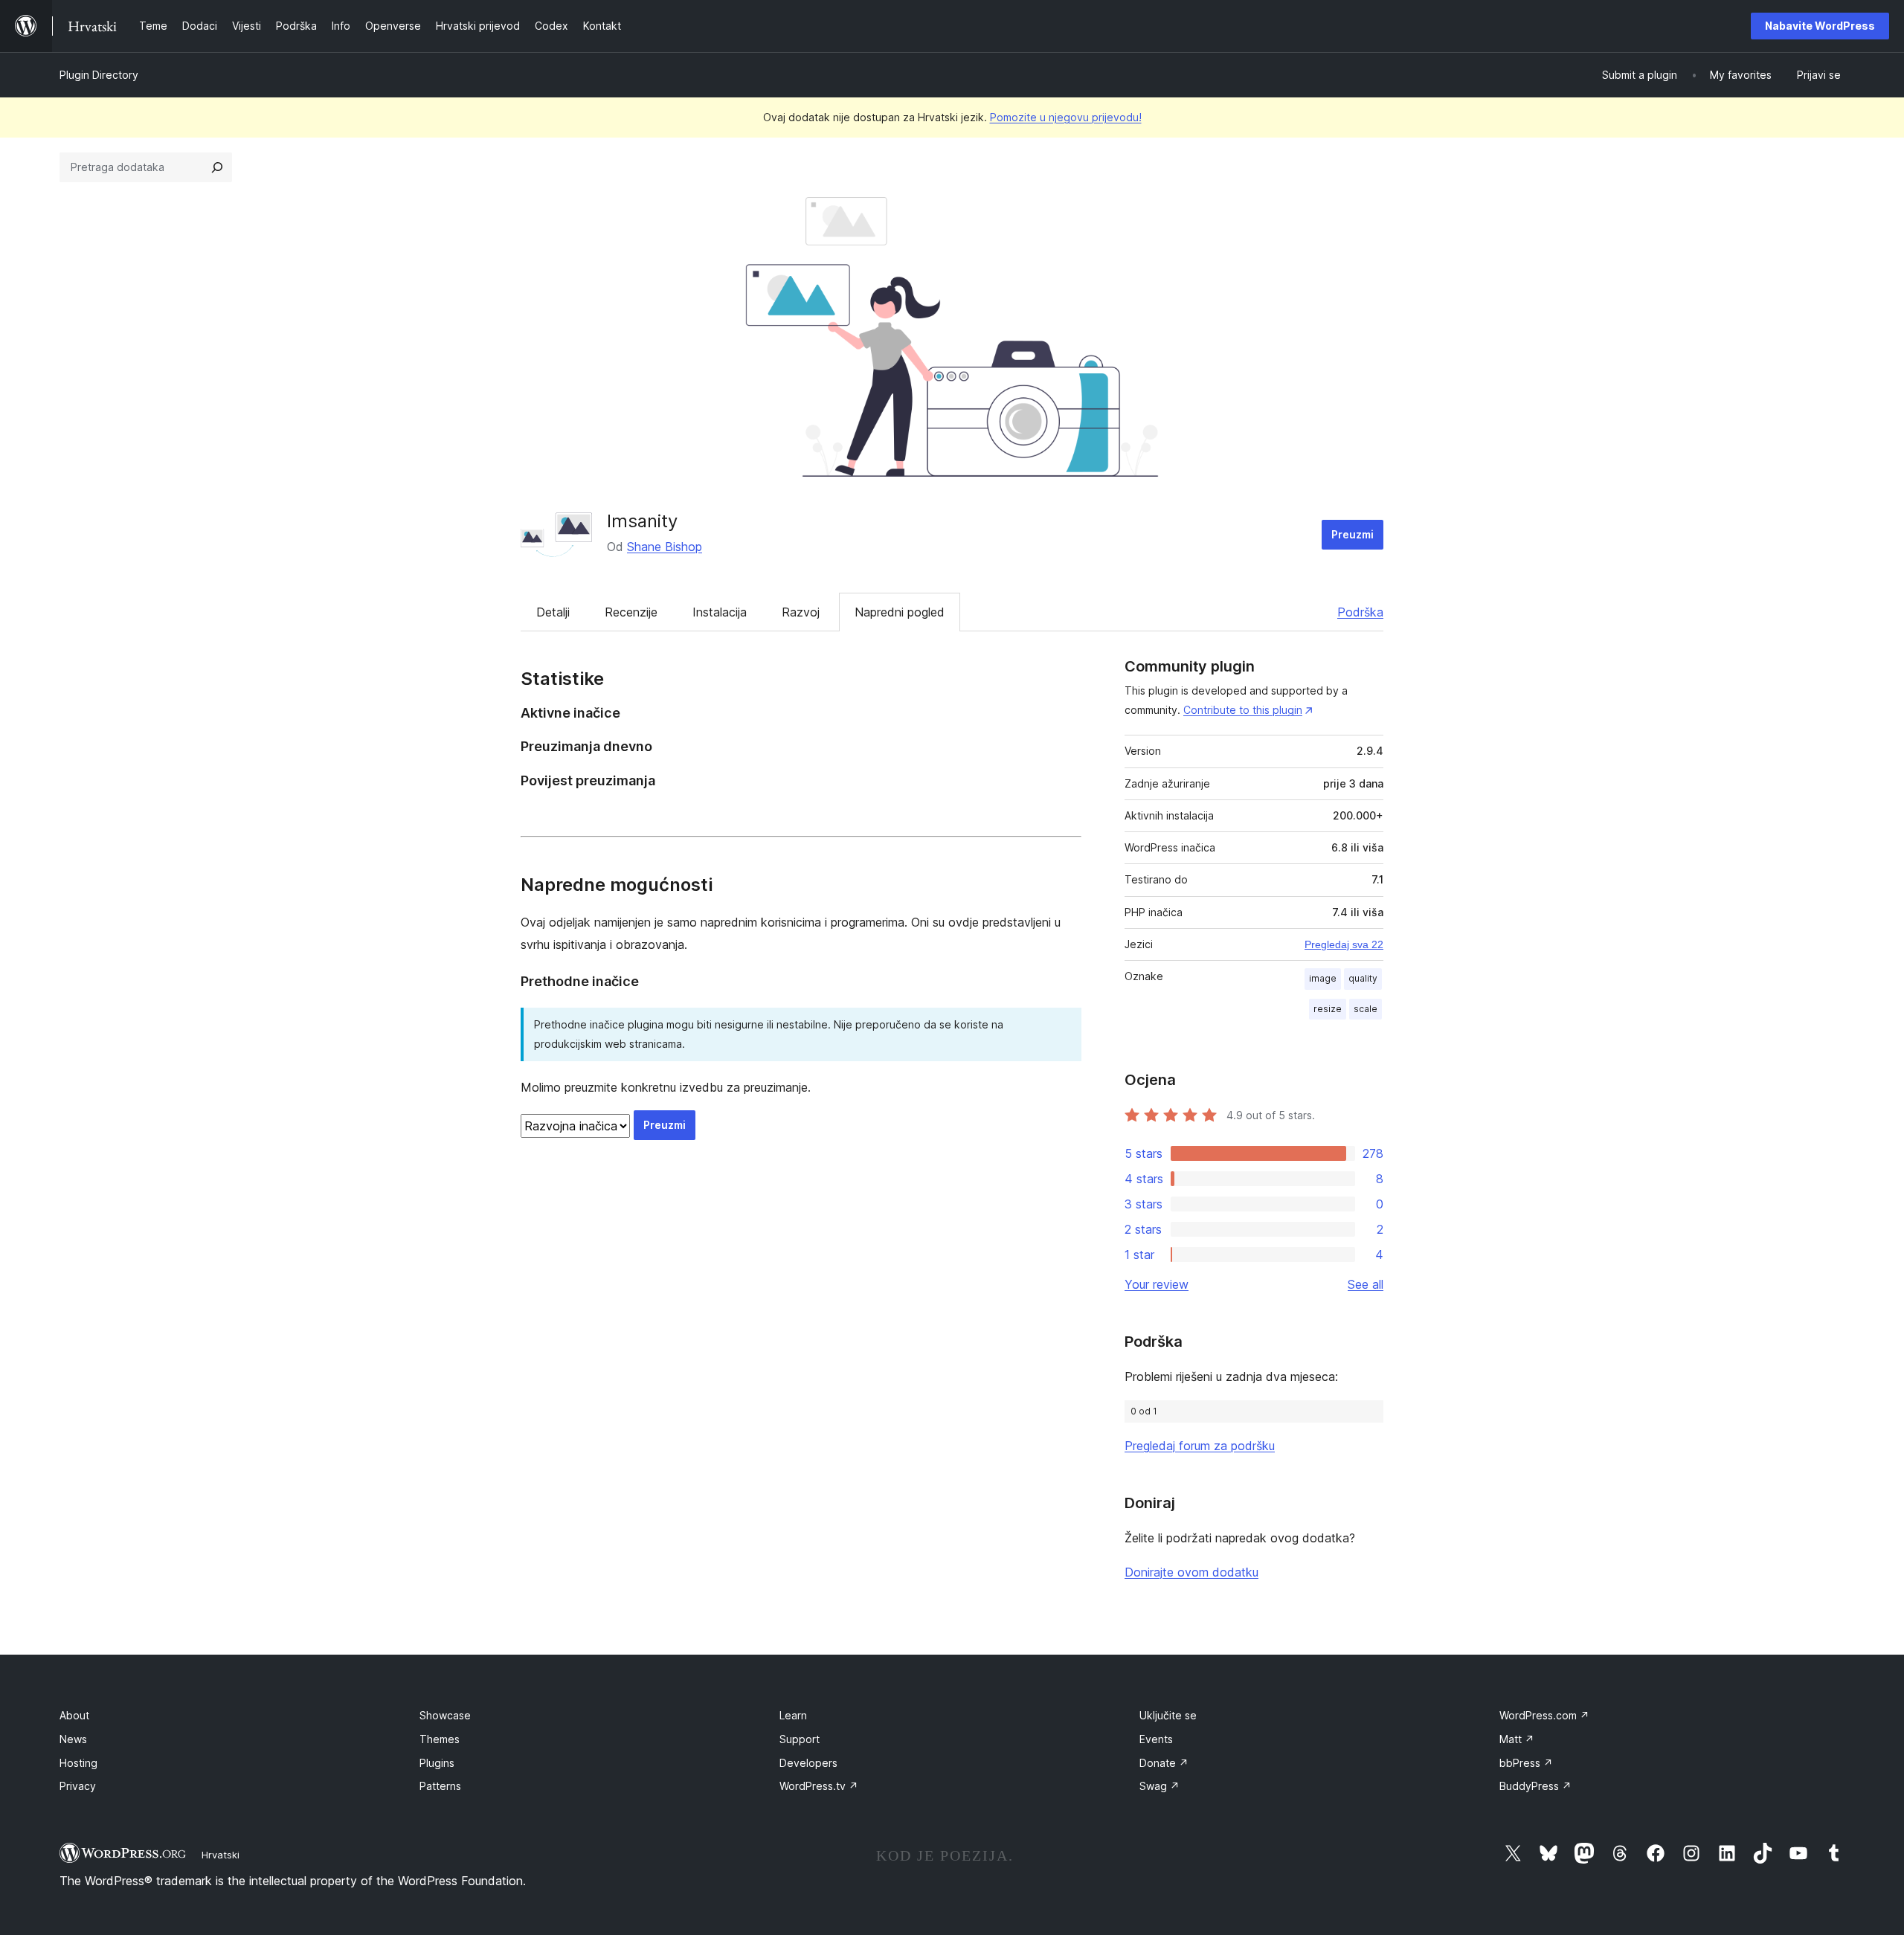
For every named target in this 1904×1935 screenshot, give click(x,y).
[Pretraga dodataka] (217, 167)
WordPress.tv (819, 1786)
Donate (1164, 1763)
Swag (1160, 1786)
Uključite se (1168, 1715)
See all (1366, 1284)
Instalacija (720, 612)
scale (1366, 1009)
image (1323, 978)
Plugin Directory (99, 75)
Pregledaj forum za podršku (1200, 1446)
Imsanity (642, 521)
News (73, 1739)
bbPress (1526, 1763)
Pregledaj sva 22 (1344, 944)
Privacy (78, 1786)
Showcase (445, 1715)
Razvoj (801, 612)
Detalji (553, 612)
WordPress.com (1544, 1715)
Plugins (437, 1763)
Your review (1157, 1284)
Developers (808, 1763)
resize (1328, 1009)
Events (1156, 1739)
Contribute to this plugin (1243, 710)
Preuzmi (1353, 534)
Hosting (78, 1763)
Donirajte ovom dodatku (1191, 1572)
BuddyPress (1535, 1786)
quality (1363, 978)
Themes (440, 1739)
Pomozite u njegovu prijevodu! (1066, 117)
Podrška (1360, 612)
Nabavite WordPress (1820, 26)
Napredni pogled (900, 612)
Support (800, 1739)
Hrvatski (221, 1855)
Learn (793, 1715)
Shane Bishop (665, 547)
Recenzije (631, 612)
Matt (1517, 1739)
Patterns (440, 1786)
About (74, 1715)
